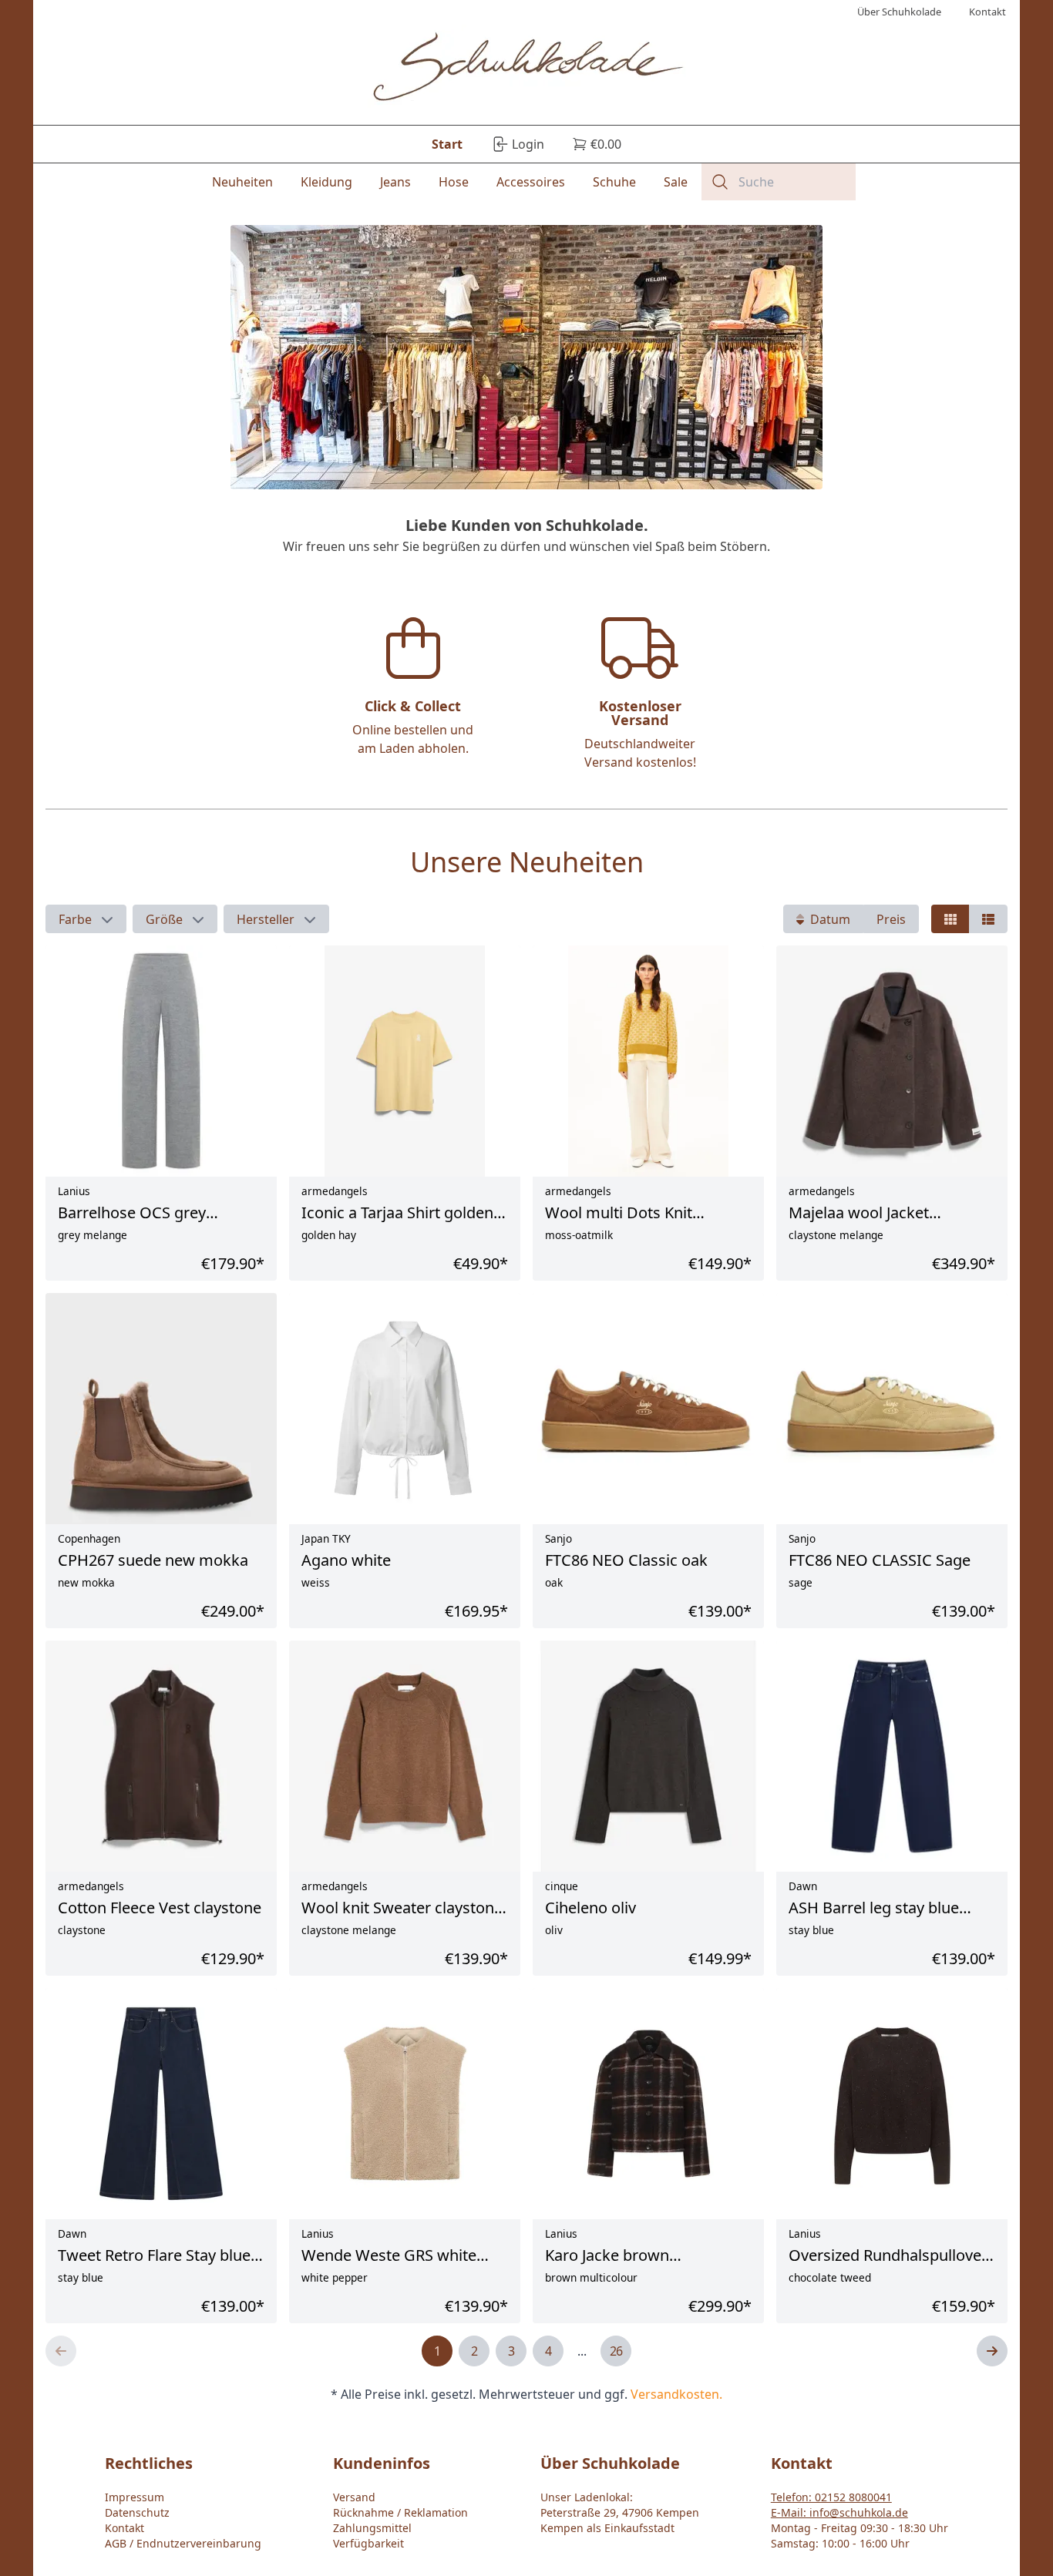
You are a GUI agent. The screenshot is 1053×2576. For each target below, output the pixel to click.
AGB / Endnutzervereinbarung (183, 2543)
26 (616, 2351)
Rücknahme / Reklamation (400, 2512)
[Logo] (527, 69)
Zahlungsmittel (372, 2528)
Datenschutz (137, 2512)
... (582, 2351)
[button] (86, 919)
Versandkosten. (676, 2394)
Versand (354, 2497)
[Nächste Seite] (992, 2351)
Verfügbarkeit (368, 2543)
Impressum (135, 2497)
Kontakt (124, 2528)
